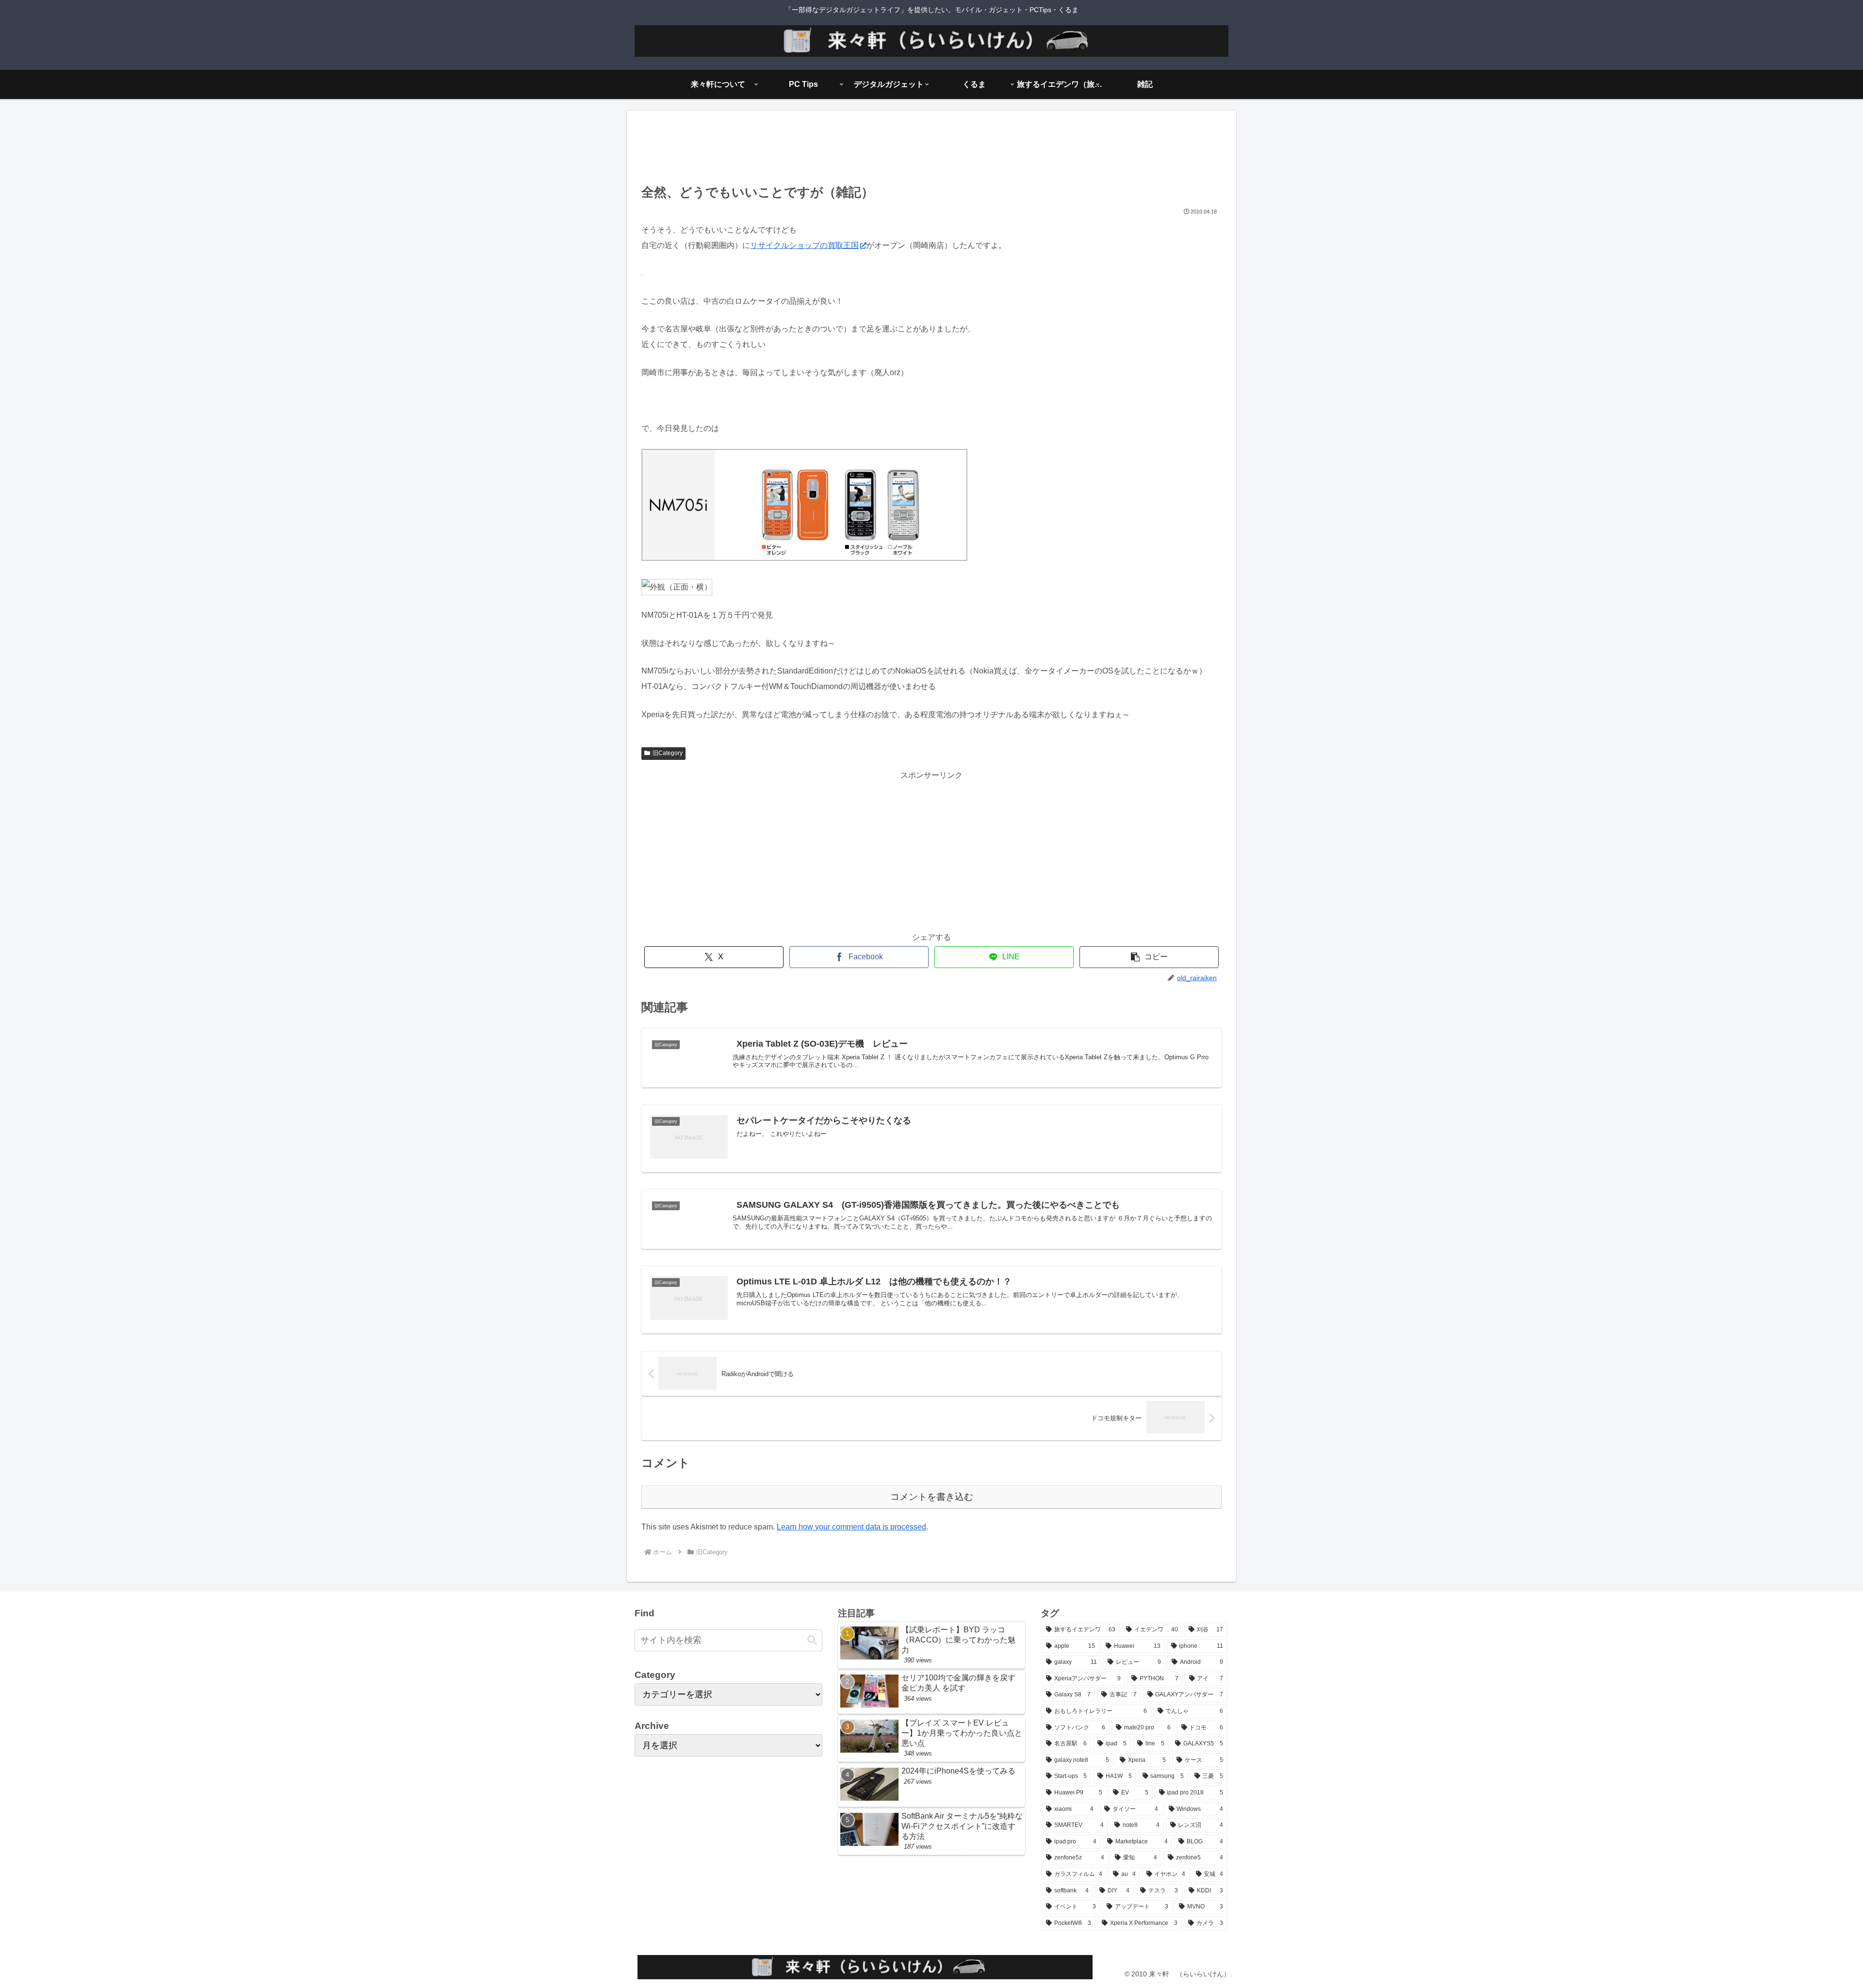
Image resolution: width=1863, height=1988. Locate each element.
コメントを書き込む (932, 1497)
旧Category (668, 753)
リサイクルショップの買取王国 (804, 245)
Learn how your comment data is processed (851, 1527)
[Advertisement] (931, 150)
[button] (1149, 957)
